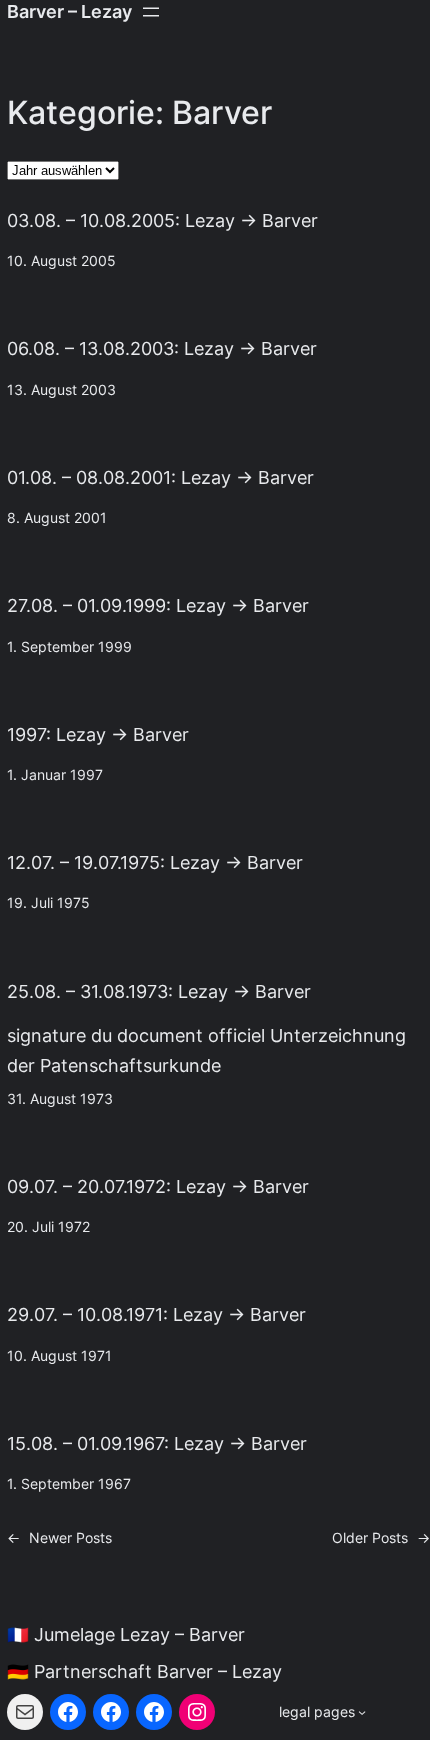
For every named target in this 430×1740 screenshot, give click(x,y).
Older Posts (381, 1538)
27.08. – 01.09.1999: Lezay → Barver (158, 605)
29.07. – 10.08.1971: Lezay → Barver (156, 1314)
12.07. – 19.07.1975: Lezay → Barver (155, 862)
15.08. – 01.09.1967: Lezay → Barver (157, 1443)
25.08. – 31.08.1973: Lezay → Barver (159, 991)
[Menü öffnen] (151, 12)
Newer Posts (59, 1538)
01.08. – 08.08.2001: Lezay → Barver (160, 477)
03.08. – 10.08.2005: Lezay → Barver (162, 220)
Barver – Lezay (69, 11)
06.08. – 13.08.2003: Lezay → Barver (162, 348)
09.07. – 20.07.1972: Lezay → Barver (158, 1186)
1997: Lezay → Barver (98, 734)
